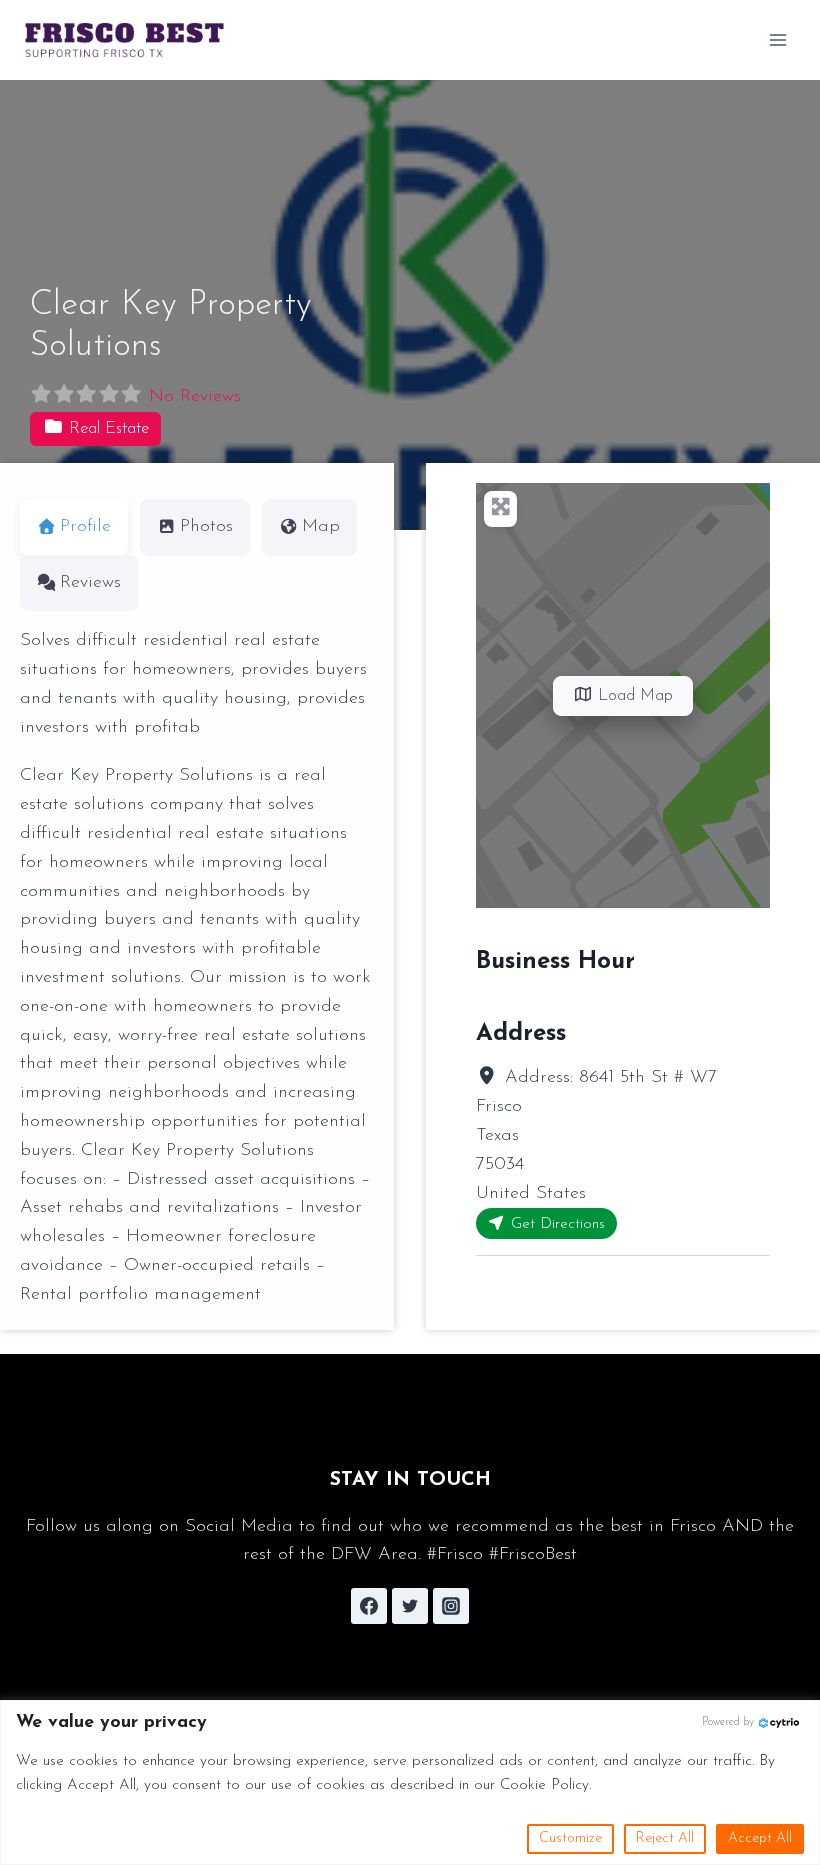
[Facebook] (369, 1606)
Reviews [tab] (90, 583)
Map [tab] (321, 527)
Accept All (760, 1838)
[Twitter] (410, 1606)
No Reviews (195, 397)
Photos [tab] (206, 527)
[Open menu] (777, 39)
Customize (570, 1838)
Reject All (665, 1838)
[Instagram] (451, 1606)
